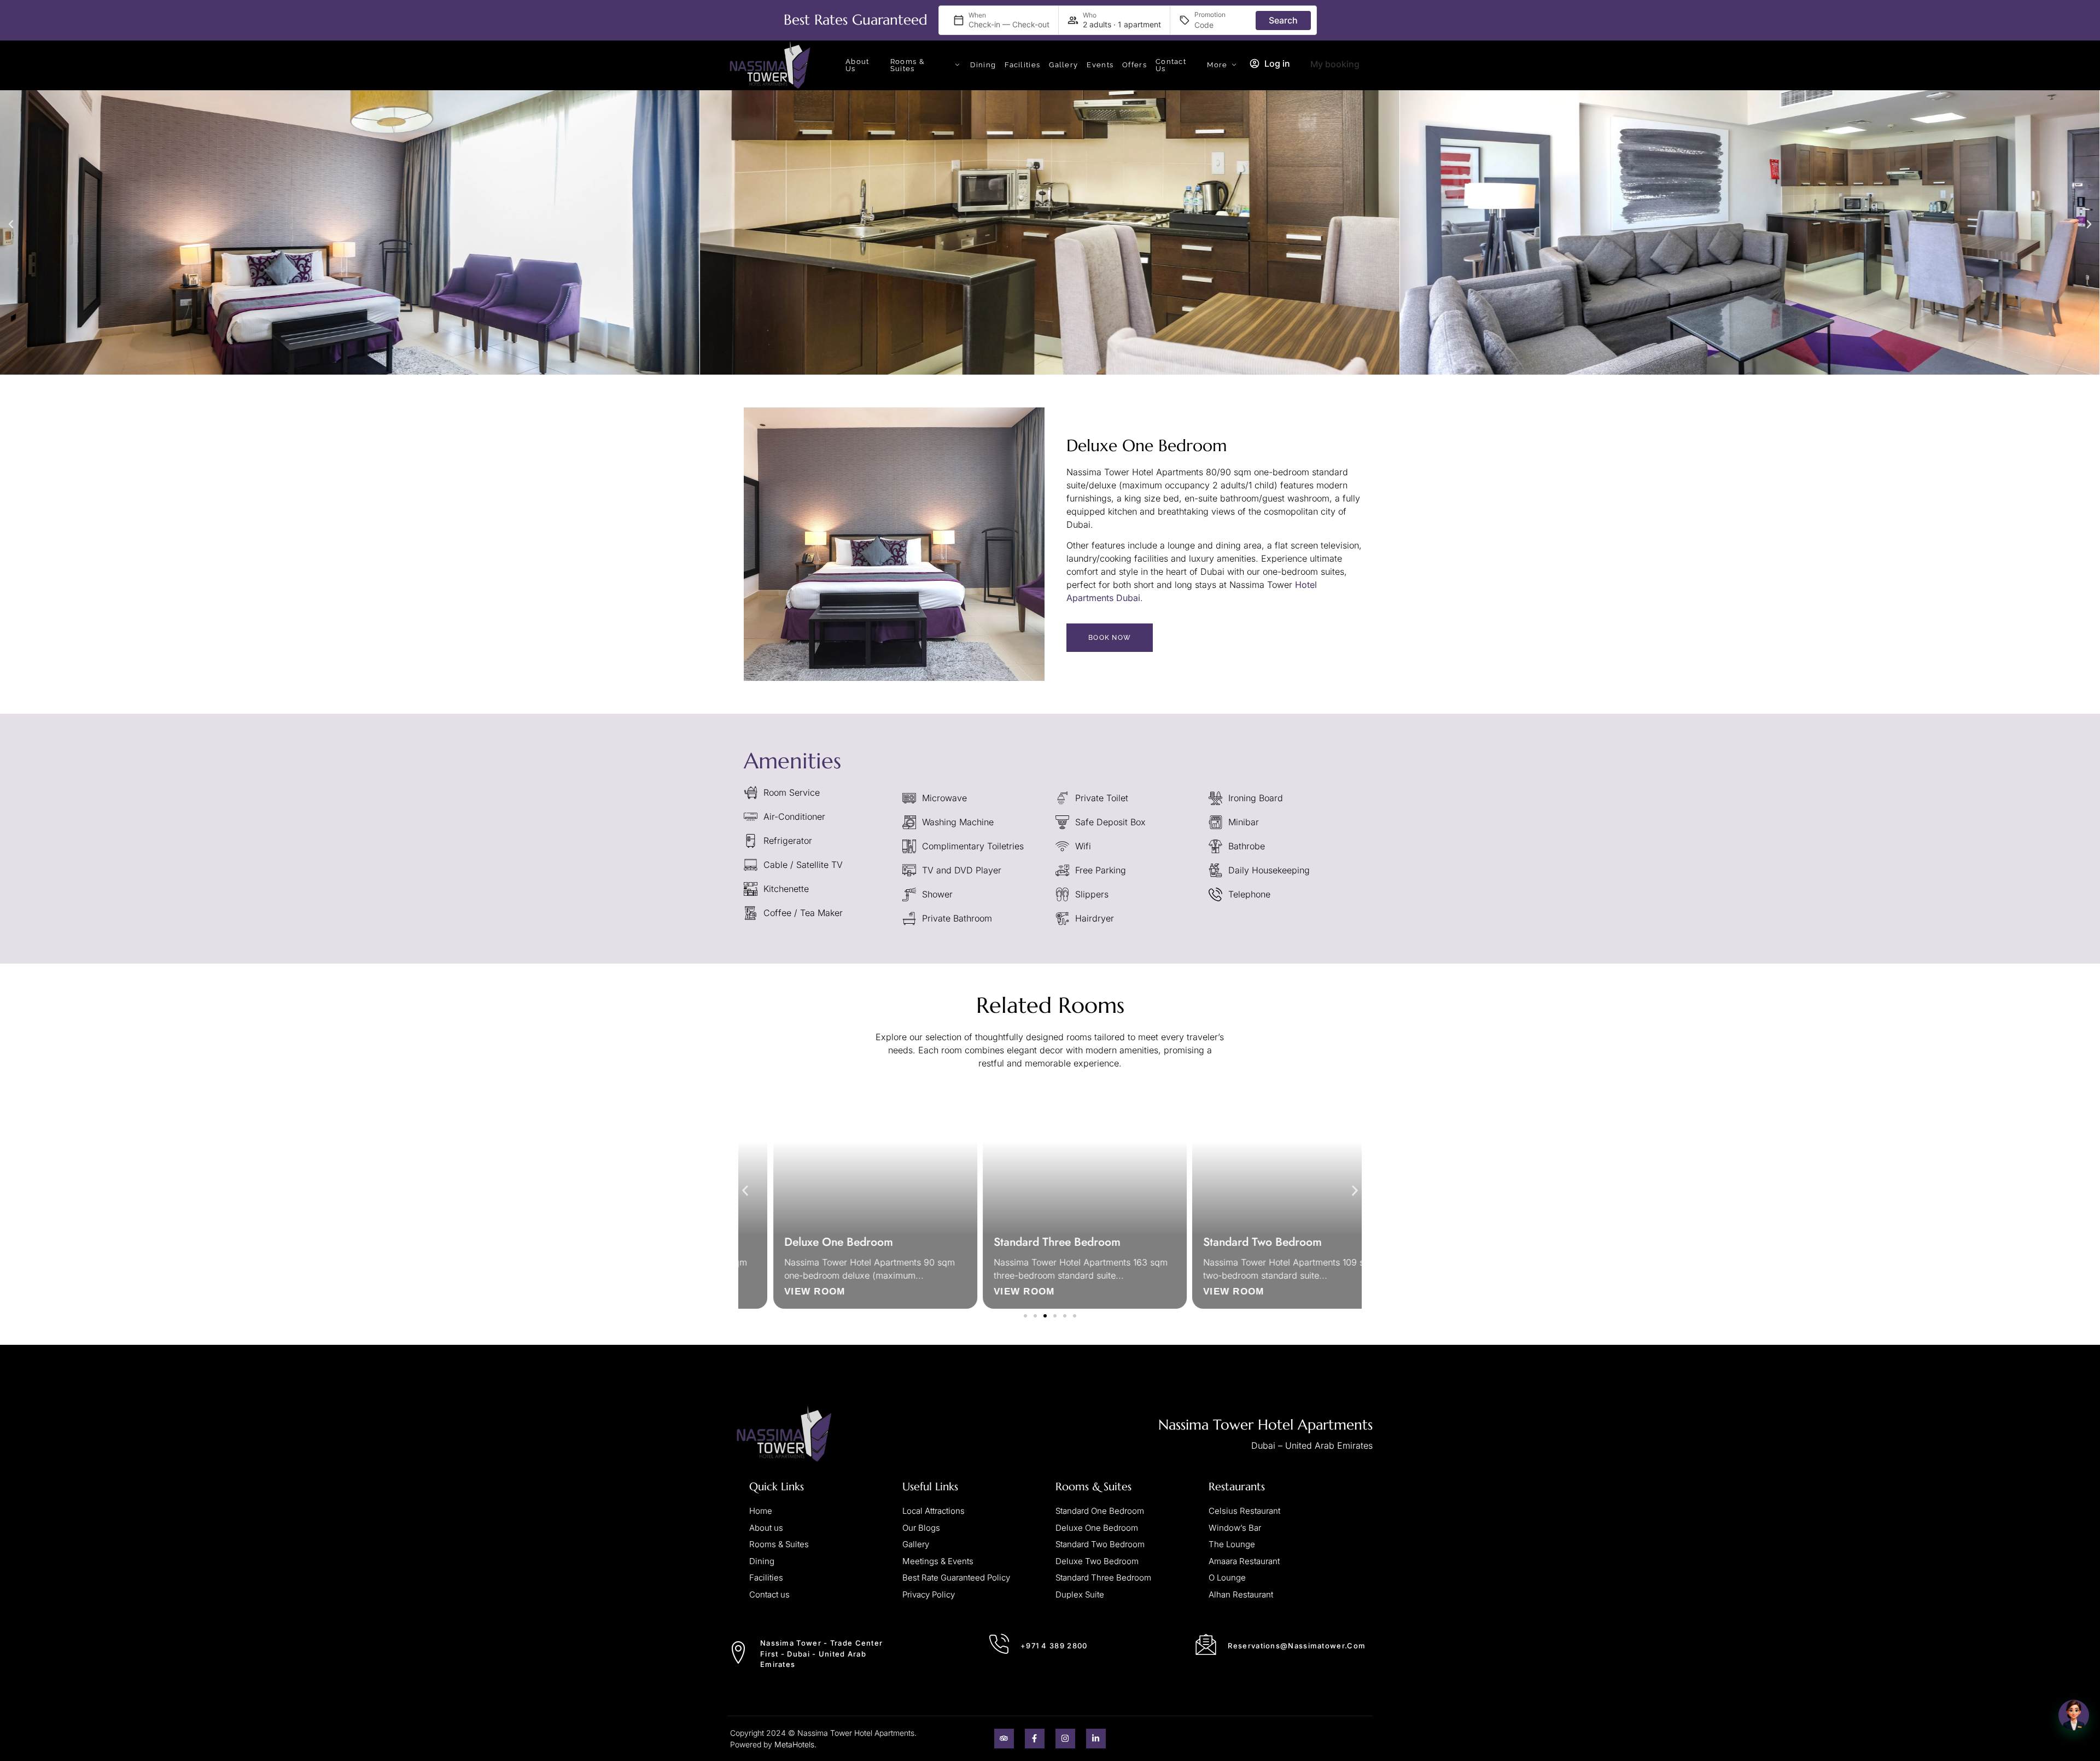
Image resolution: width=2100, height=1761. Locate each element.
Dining (983, 52)
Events (1100, 52)
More (1217, 52)
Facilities (1022, 52)
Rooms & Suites (908, 52)
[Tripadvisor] (1004, 1725)
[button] (11, 211)
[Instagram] (1065, 1725)
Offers (1134, 52)
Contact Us (1171, 52)
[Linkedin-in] (1096, 1725)
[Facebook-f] (1035, 1725)
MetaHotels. (795, 1731)
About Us (857, 52)
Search (1283, 20)
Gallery (1063, 52)
